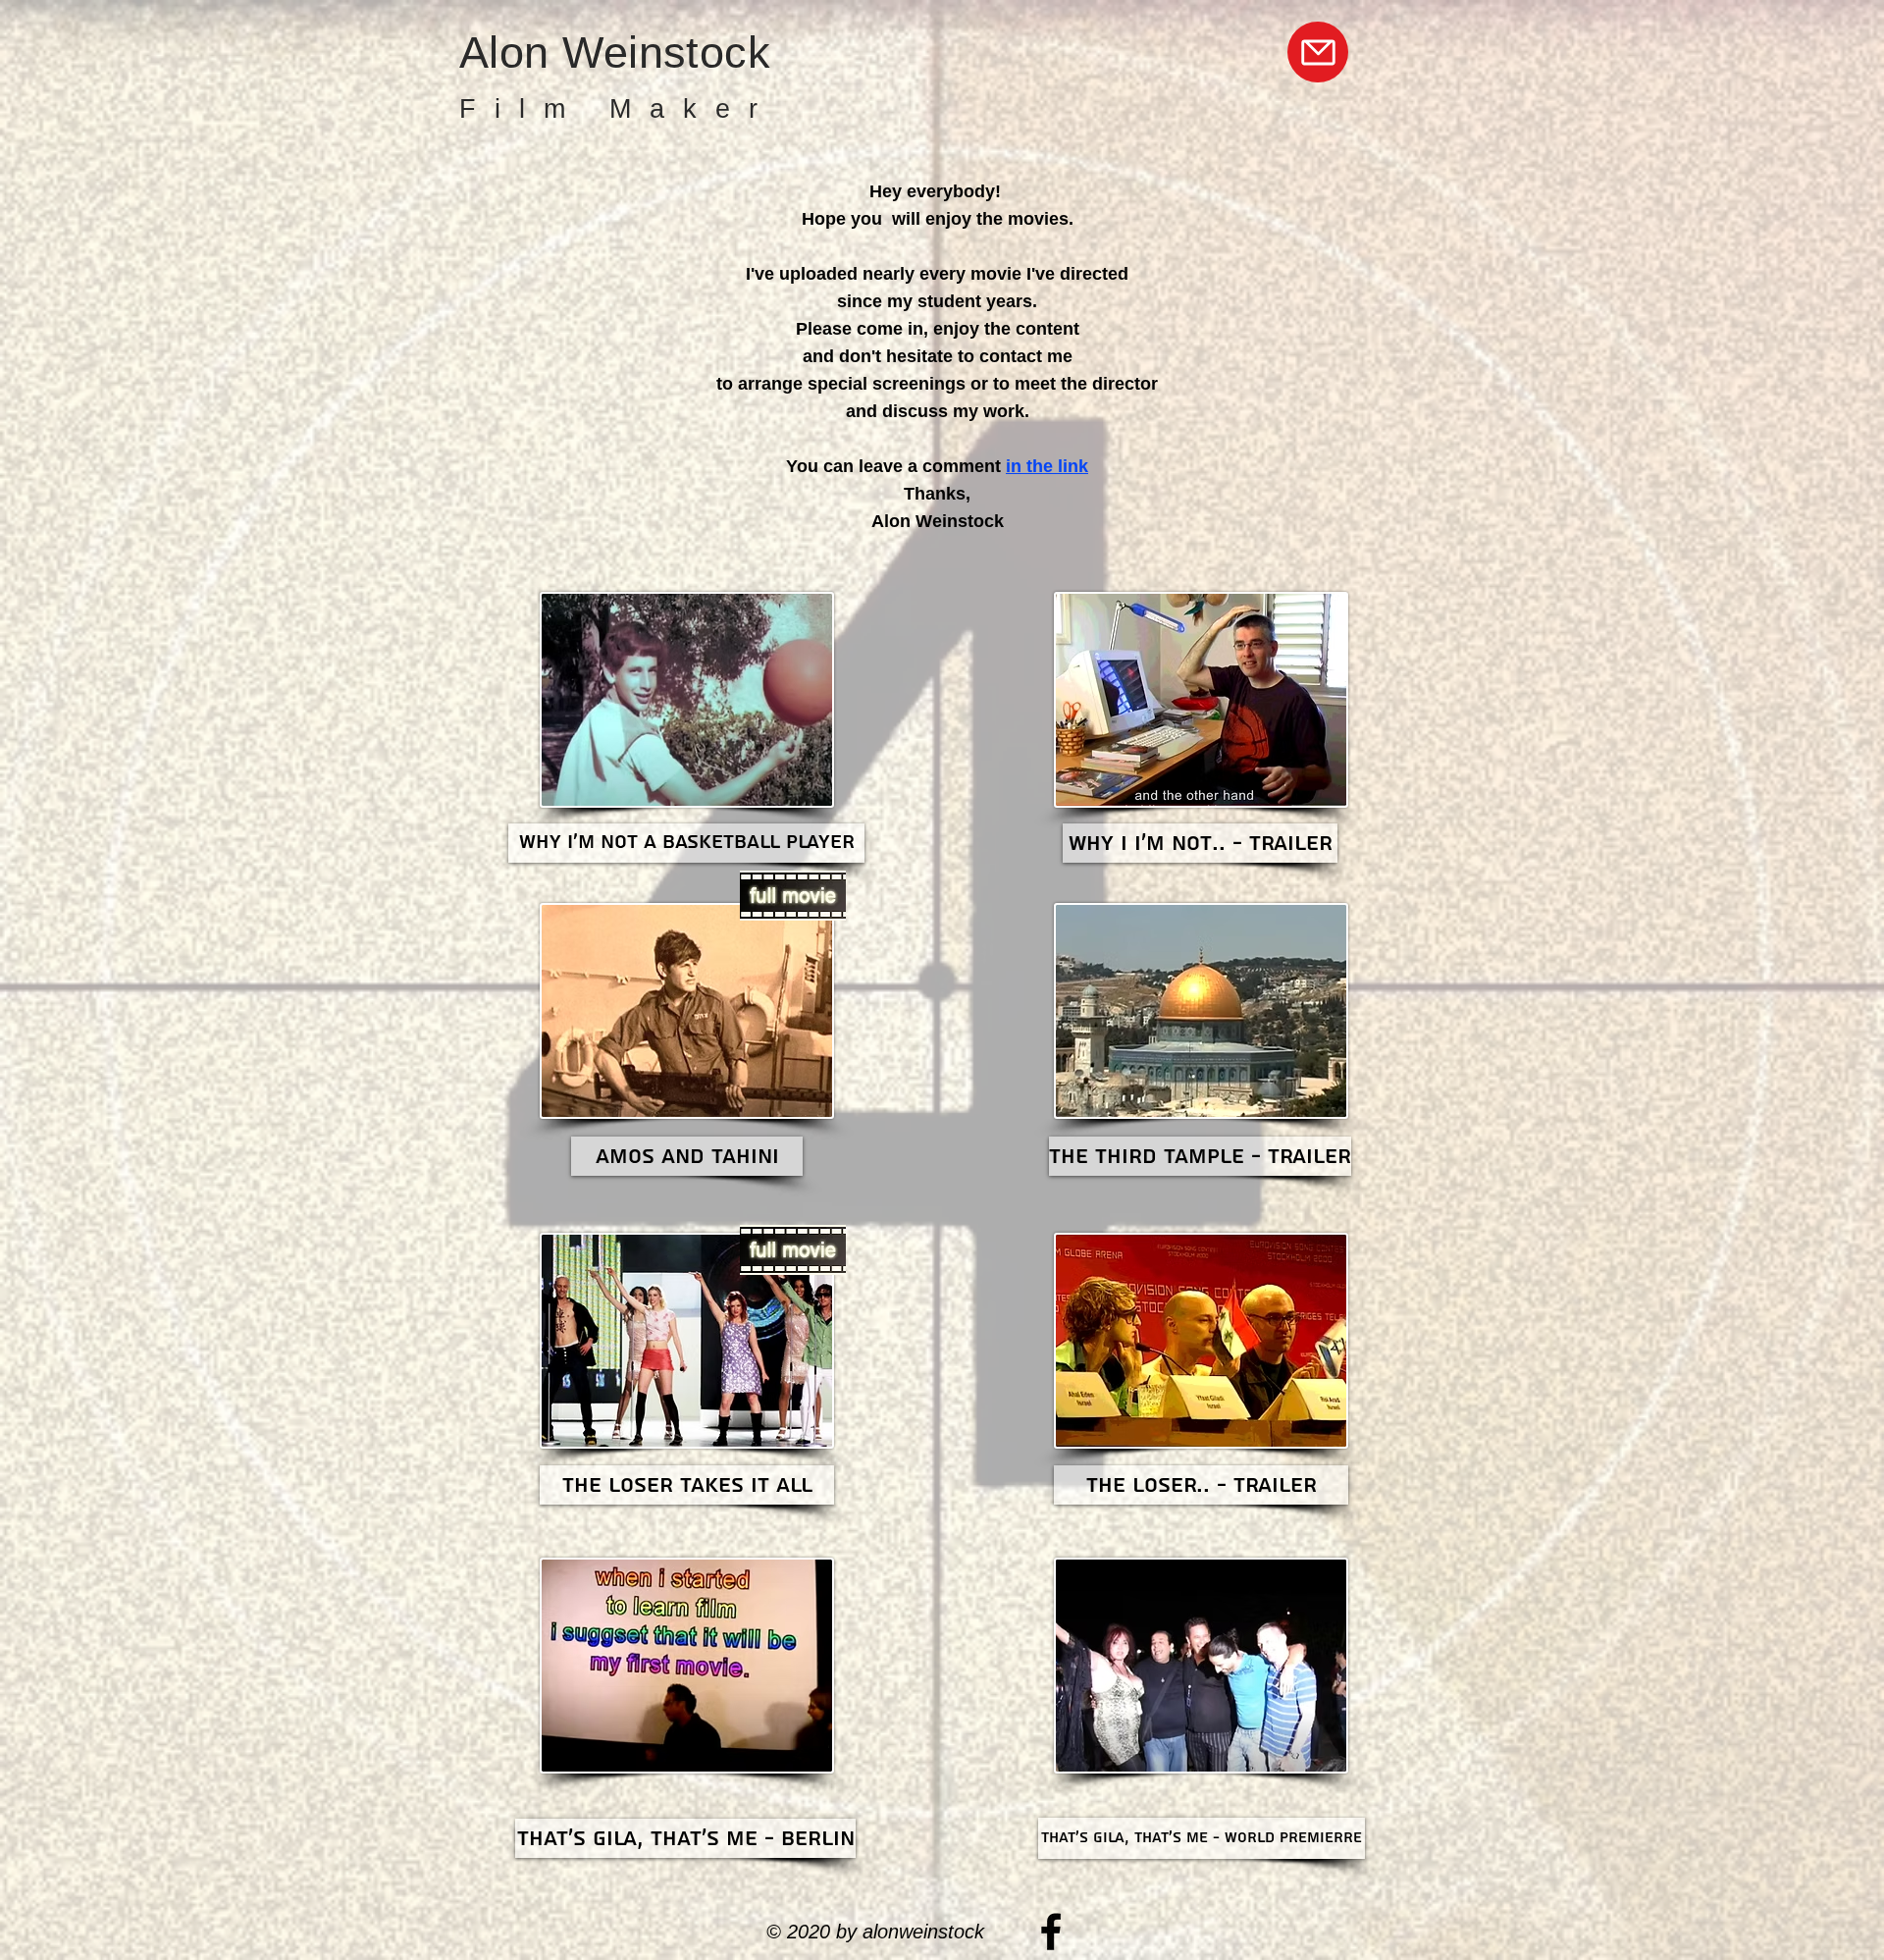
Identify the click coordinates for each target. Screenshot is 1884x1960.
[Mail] (1318, 52)
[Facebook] (1051, 1932)
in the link (1047, 466)
